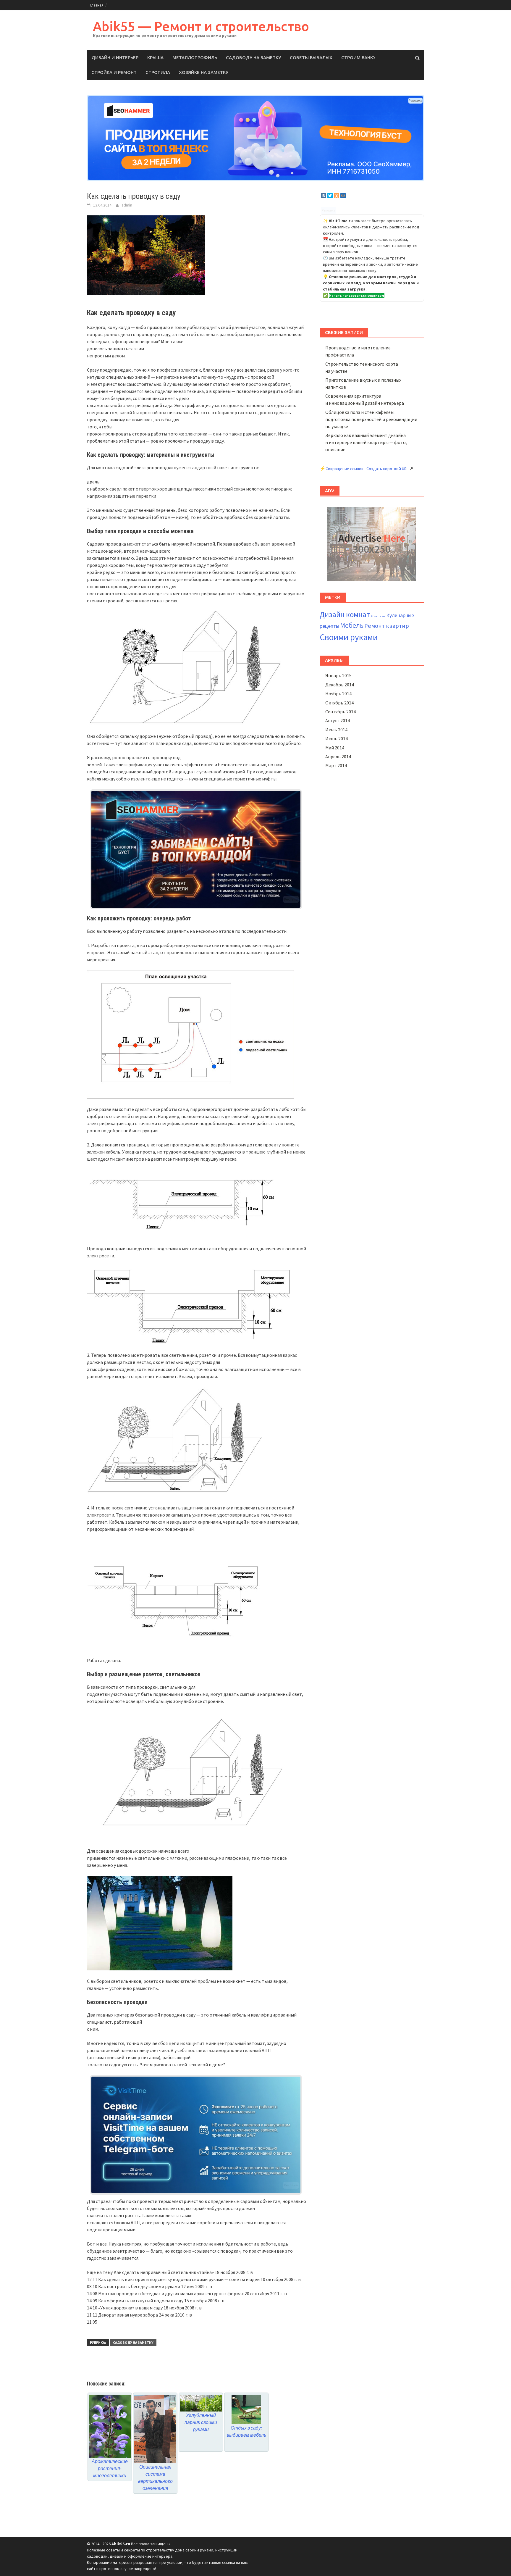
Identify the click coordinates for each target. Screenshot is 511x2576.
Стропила (158, 72)
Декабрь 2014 (340, 685)
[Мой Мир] (343, 196)
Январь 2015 (338, 675)
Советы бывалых (311, 58)
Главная (97, 5)
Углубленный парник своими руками (201, 2422)
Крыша (155, 58)
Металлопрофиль (195, 58)
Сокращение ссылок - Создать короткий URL (367, 469)
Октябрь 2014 (339, 703)
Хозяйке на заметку (204, 72)
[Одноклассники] (337, 196)
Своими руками (349, 637)
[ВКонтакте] (324, 196)
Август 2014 (338, 720)
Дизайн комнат (345, 614)
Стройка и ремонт (114, 72)
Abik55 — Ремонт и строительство (201, 26)
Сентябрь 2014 (341, 712)
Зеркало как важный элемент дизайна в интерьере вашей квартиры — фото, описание (366, 442)
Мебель (352, 625)
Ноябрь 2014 (338, 693)
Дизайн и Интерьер (115, 58)
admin (127, 205)
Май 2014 (335, 748)
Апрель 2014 (338, 756)
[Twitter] (330, 196)
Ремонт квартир (387, 626)
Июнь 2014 (337, 738)
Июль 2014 (336, 730)
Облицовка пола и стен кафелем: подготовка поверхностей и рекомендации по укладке (371, 419)
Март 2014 (336, 765)
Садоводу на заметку (253, 58)
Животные (378, 616)
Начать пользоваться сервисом (357, 295)
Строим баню (358, 58)
